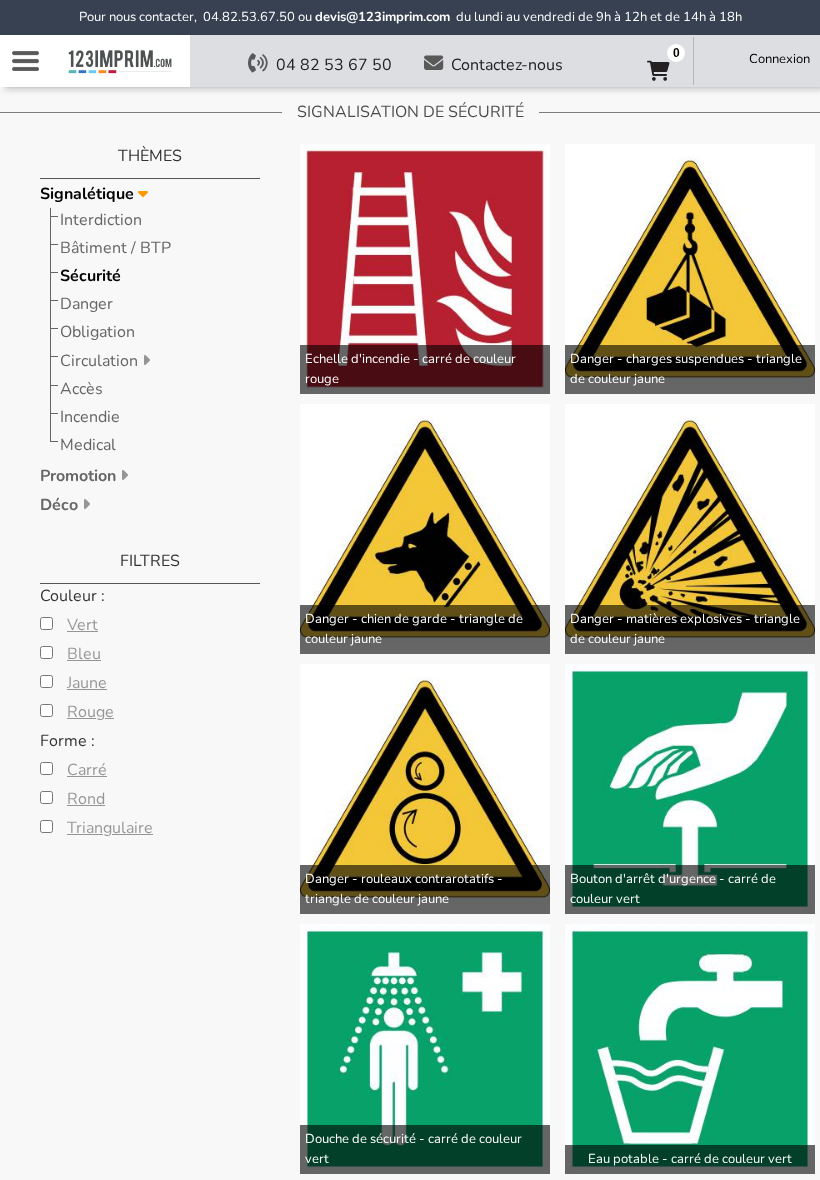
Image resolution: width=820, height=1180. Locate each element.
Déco (61, 505)
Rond (86, 799)
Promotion (80, 476)
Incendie (90, 417)
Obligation (97, 332)
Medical (88, 445)
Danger (86, 304)
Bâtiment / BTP (115, 248)
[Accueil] (120, 61)
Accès (81, 389)
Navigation (25, 61)
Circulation (101, 361)
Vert (82, 625)
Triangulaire (110, 828)
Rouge (90, 712)
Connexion (779, 59)
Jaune (87, 683)
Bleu (84, 654)
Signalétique (89, 194)
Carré (87, 770)
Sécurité (90, 276)
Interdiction (101, 220)
